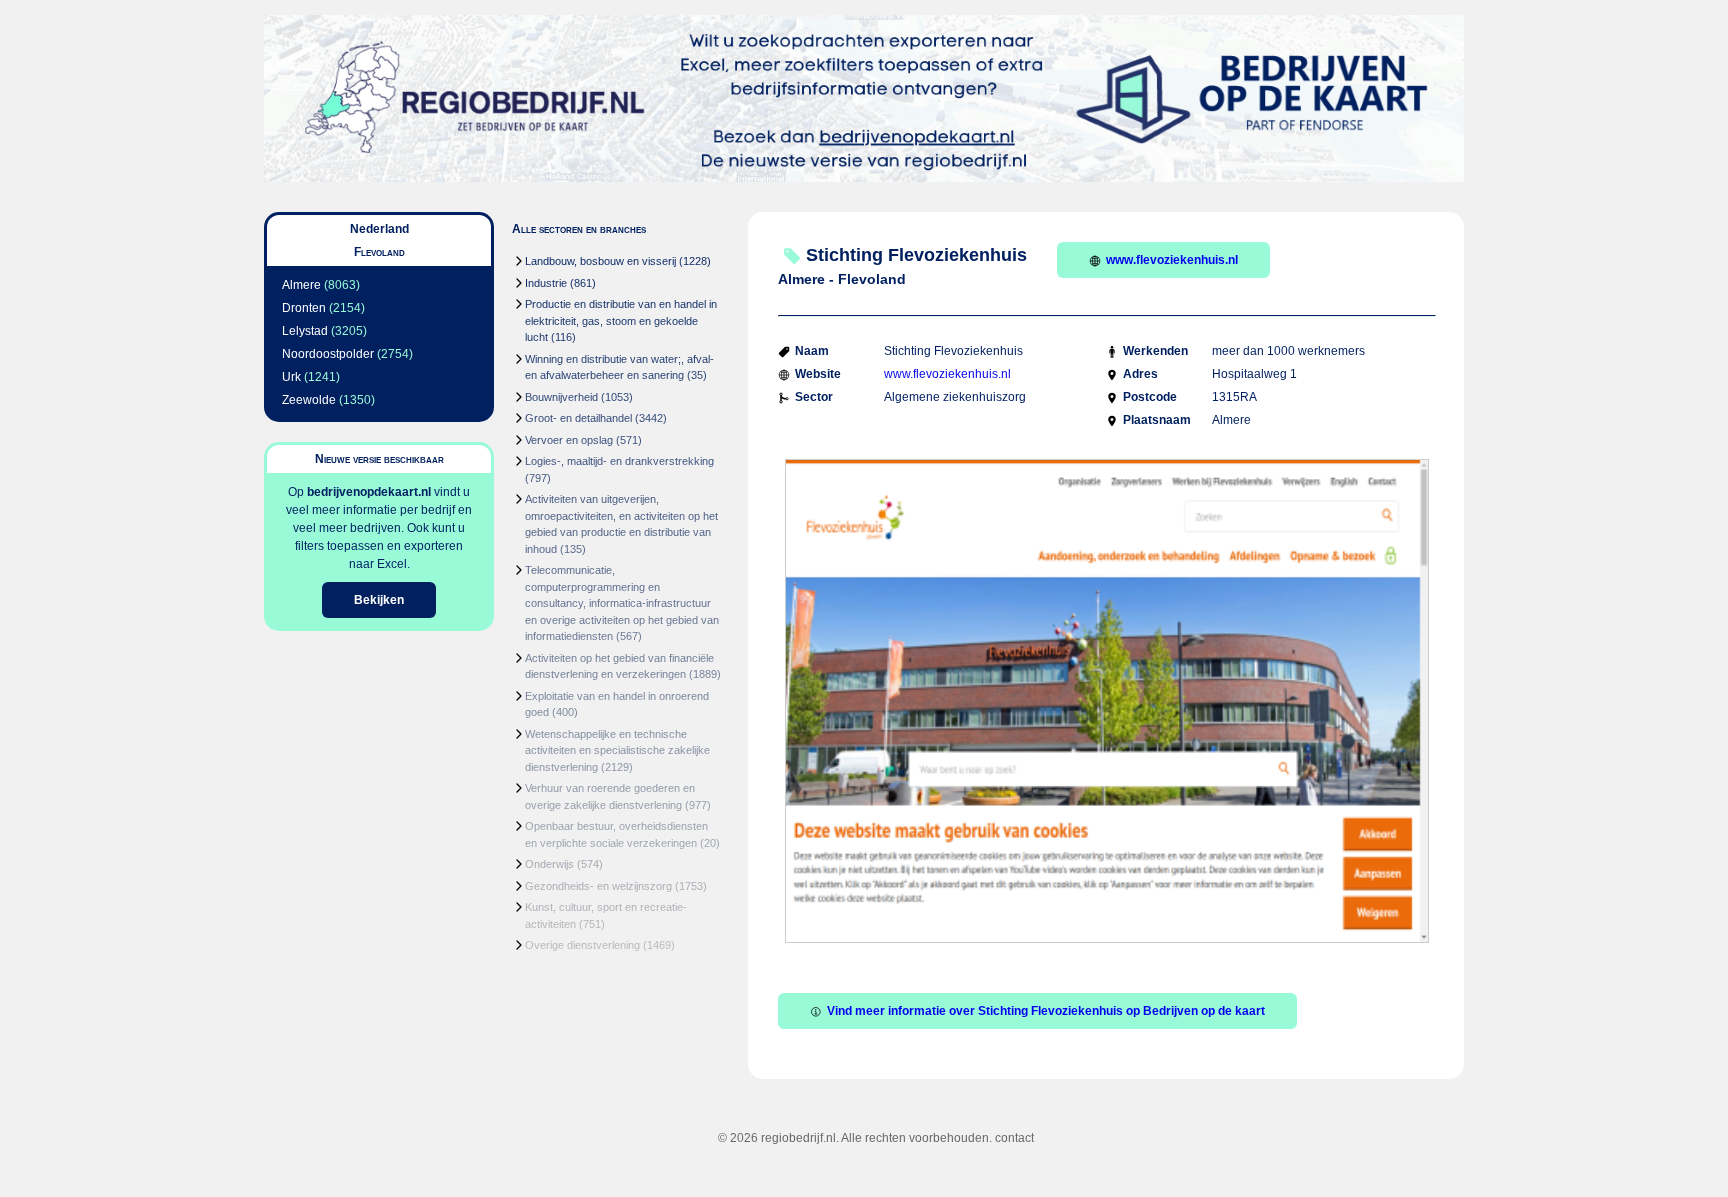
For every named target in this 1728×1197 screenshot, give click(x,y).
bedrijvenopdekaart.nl (369, 492)
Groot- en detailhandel (578, 418)
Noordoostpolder (328, 354)
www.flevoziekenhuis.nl (1172, 260)
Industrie (546, 283)
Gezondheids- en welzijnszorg (598, 886)
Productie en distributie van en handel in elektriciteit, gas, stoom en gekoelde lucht (621, 320)
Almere (301, 285)
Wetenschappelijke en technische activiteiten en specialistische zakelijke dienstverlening (617, 750)
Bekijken (379, 600)
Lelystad (305, 331)
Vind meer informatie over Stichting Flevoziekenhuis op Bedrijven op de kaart (1046, 1011)
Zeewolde (309, 400)
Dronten (304, 308)
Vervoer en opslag (569, 440)
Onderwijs (549, 864)
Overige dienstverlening (582, 945)
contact (1014, 1138)
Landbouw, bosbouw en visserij (600, 261)
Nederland (379, 229)
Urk (291, 377)
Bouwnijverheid (561, 397)
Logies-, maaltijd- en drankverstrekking (619, 461)
